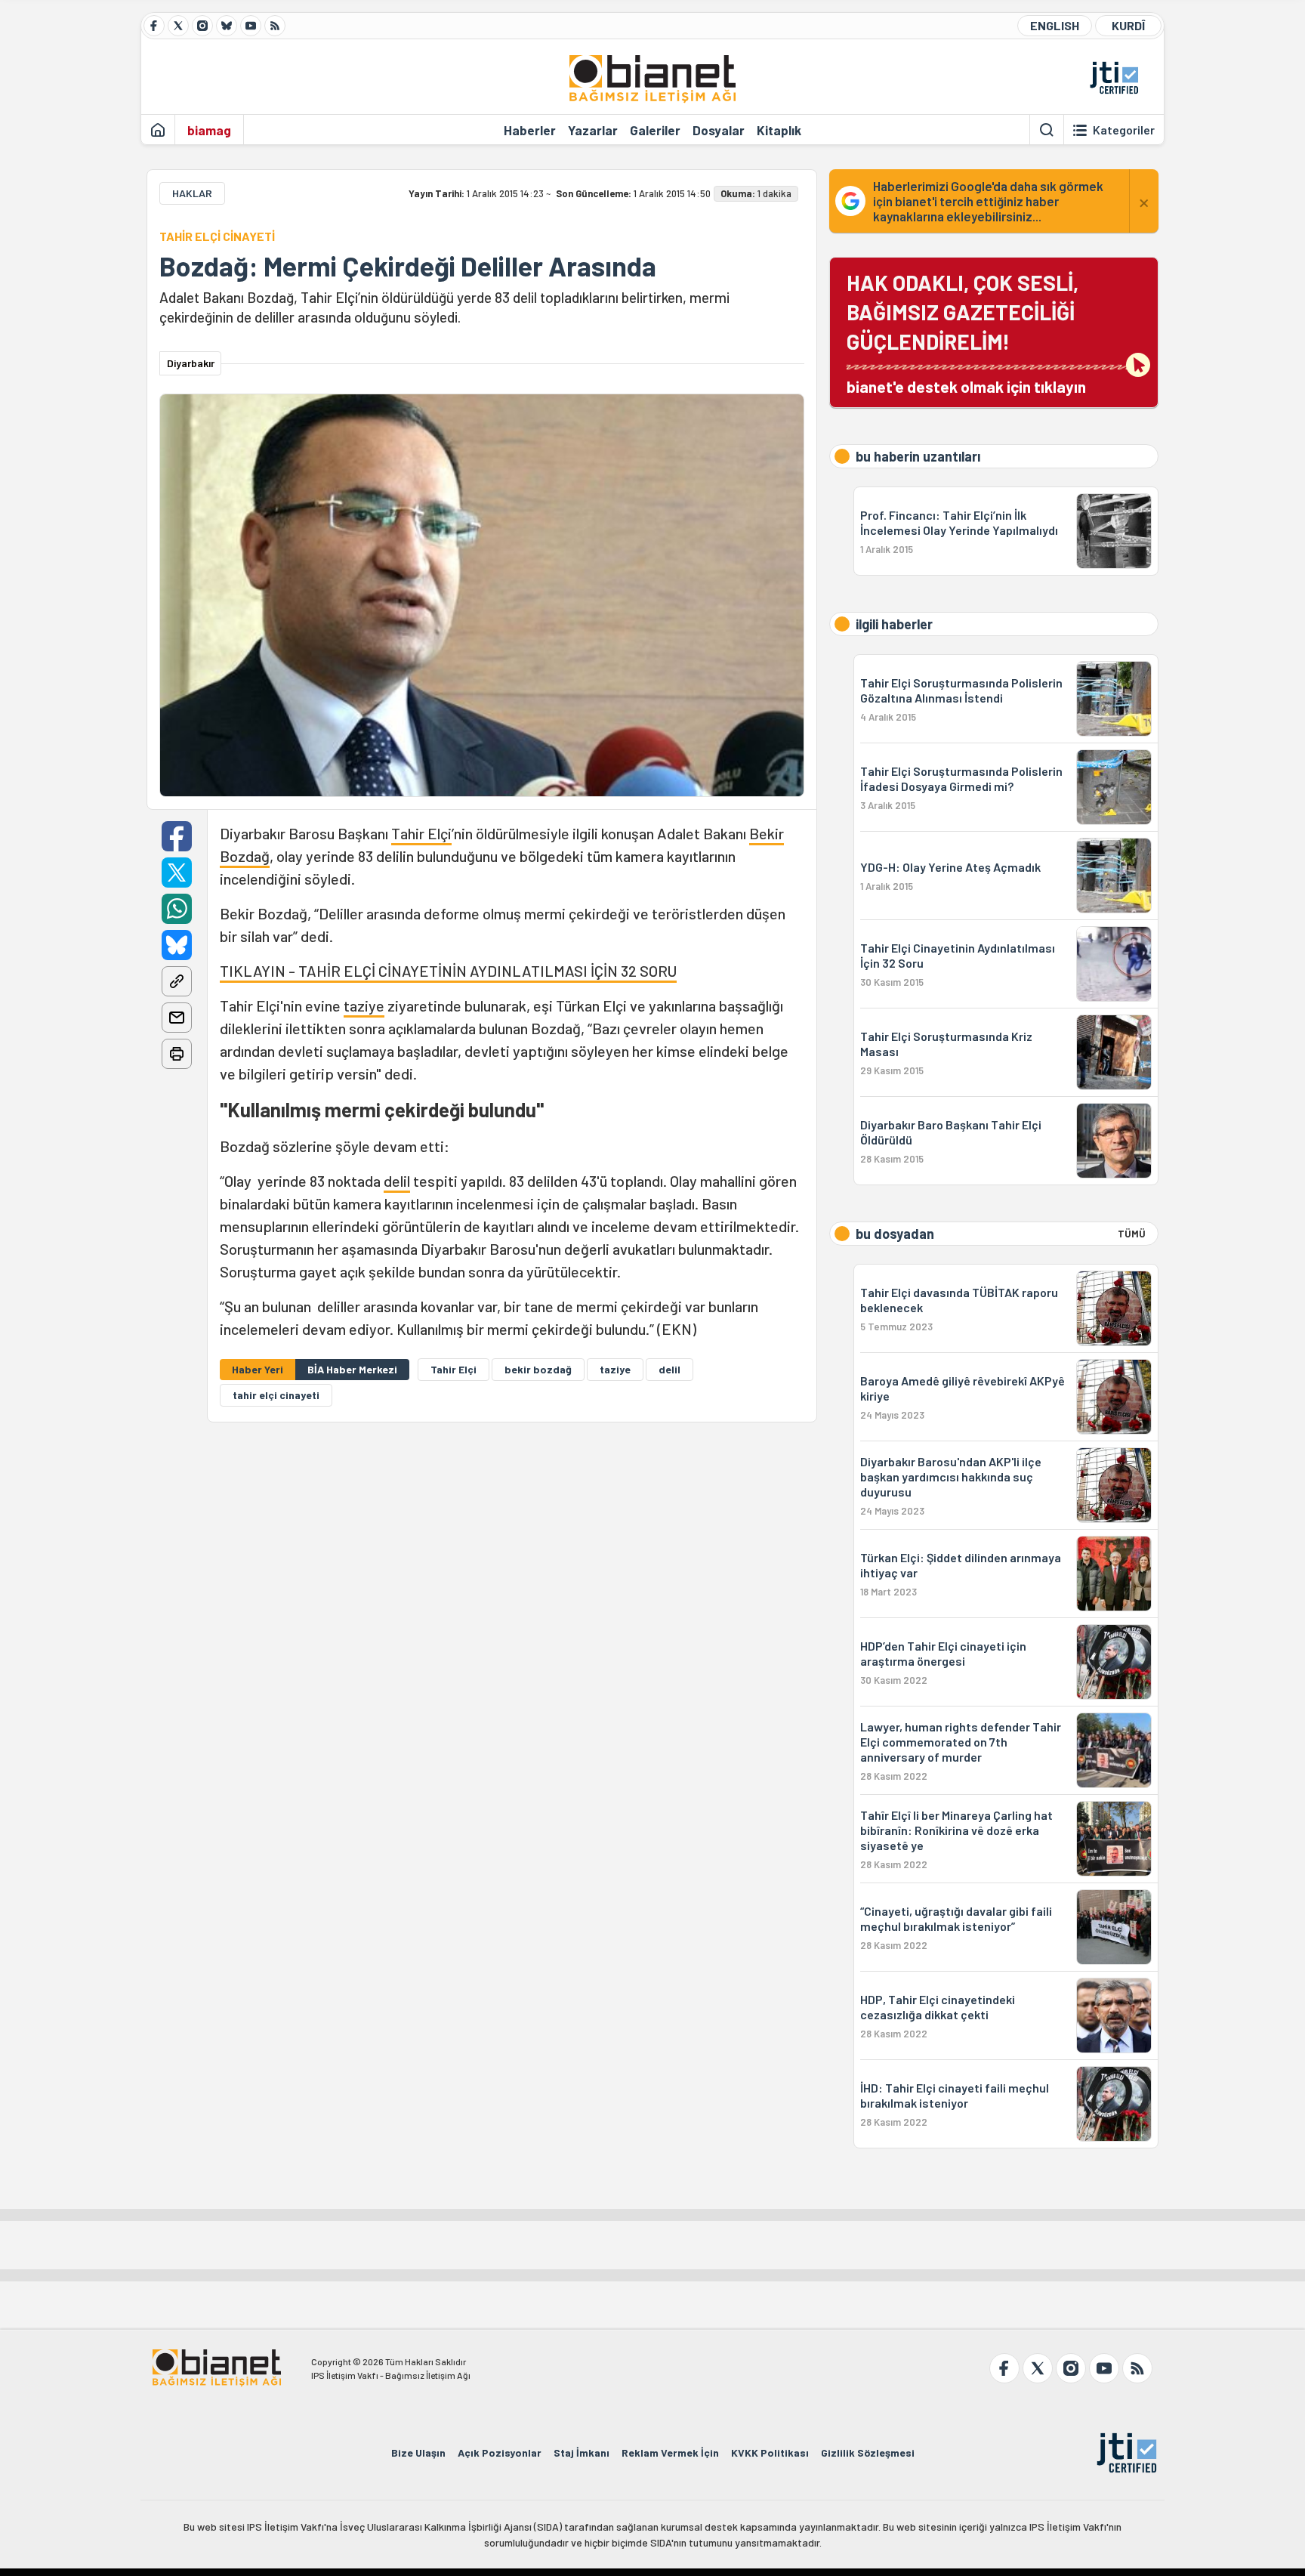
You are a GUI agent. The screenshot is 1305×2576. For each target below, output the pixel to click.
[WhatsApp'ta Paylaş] (177, 909)
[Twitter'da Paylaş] (177, 873)
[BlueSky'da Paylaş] (177, 945)
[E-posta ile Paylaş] (177, 1018)
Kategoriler (1124, 130)
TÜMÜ (1132, 1234)
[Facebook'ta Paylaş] (177, 836)
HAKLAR (192, 193)
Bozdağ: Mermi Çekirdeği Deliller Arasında (408, 266)
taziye (364, 1005)
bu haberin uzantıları (918, 456)
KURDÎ (1128, 25)
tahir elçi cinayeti (276, 1395)
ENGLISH (1055, 25)
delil (397, 1181)
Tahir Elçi (421, 833)
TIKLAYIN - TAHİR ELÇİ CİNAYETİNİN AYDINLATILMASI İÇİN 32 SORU (448, 971)
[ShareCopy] (177, 981)
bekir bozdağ (538, 1369)
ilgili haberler (894, 624)
